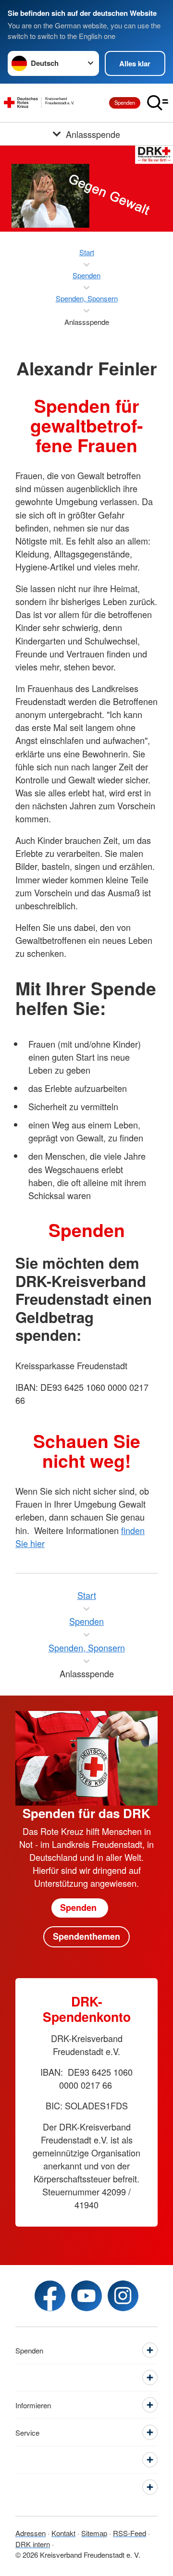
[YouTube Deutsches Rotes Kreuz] (86, 2296)
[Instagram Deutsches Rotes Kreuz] (123, 2296)
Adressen (31, 2533)
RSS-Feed (130, 2533)
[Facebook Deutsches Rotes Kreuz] (50, 2296)
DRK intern (33, 2544)
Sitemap (94, 2533)
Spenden (125, 102)
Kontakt (63, 2533)
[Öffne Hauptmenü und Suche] (158, 103)
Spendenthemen (86, 1936)
